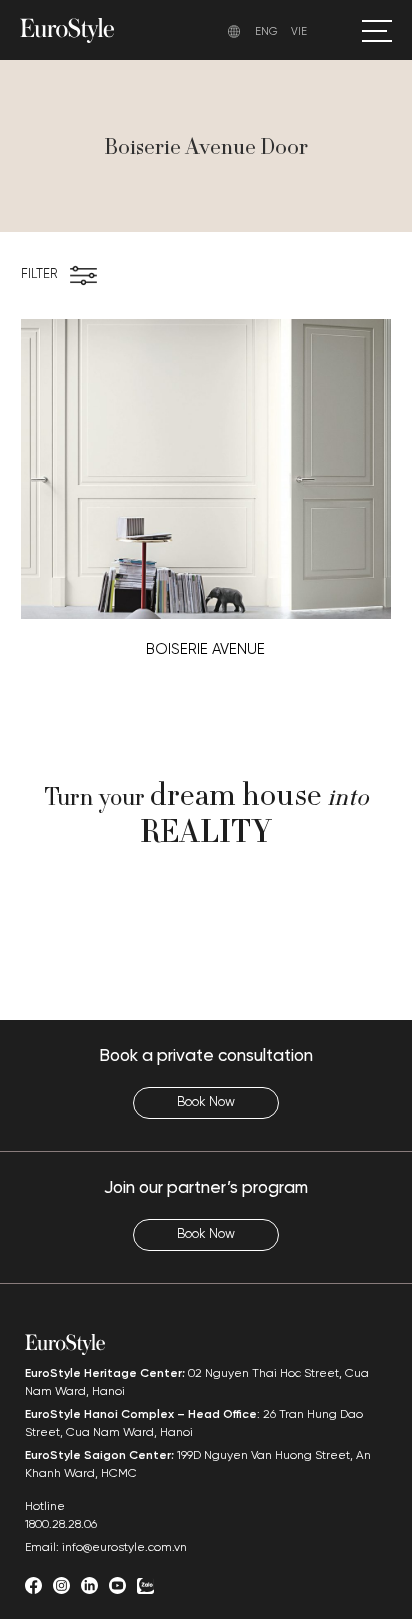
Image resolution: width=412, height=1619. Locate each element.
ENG (266, 32)
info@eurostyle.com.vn (124, 1547)
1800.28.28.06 (61, 1524)
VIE (299, 32)
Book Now (206, 1102)
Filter (39, 274)
